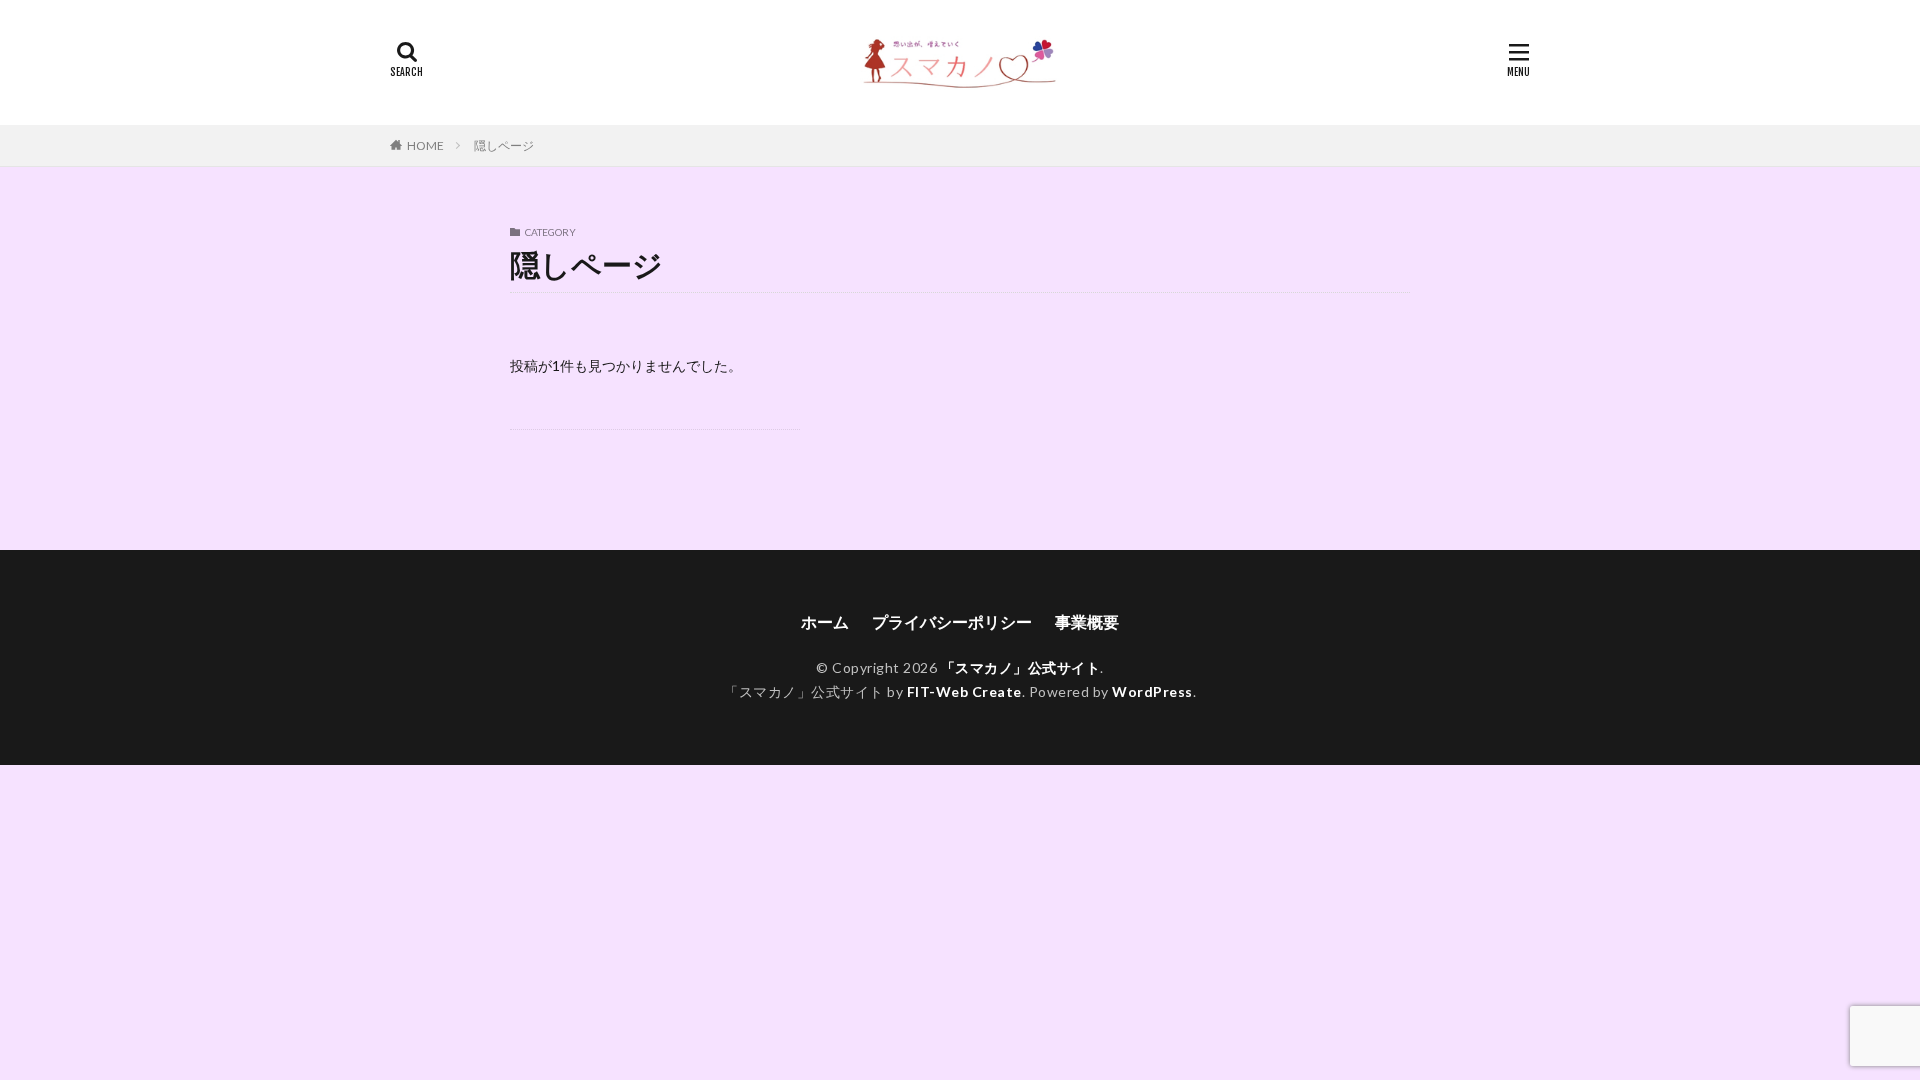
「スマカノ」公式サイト (1021, 667)
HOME (425, 145)
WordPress (1152, 691)
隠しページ (504, 145)
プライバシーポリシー (952, 621)
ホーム (825, 621)
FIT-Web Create (964, 691)
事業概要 (1087, 621)
